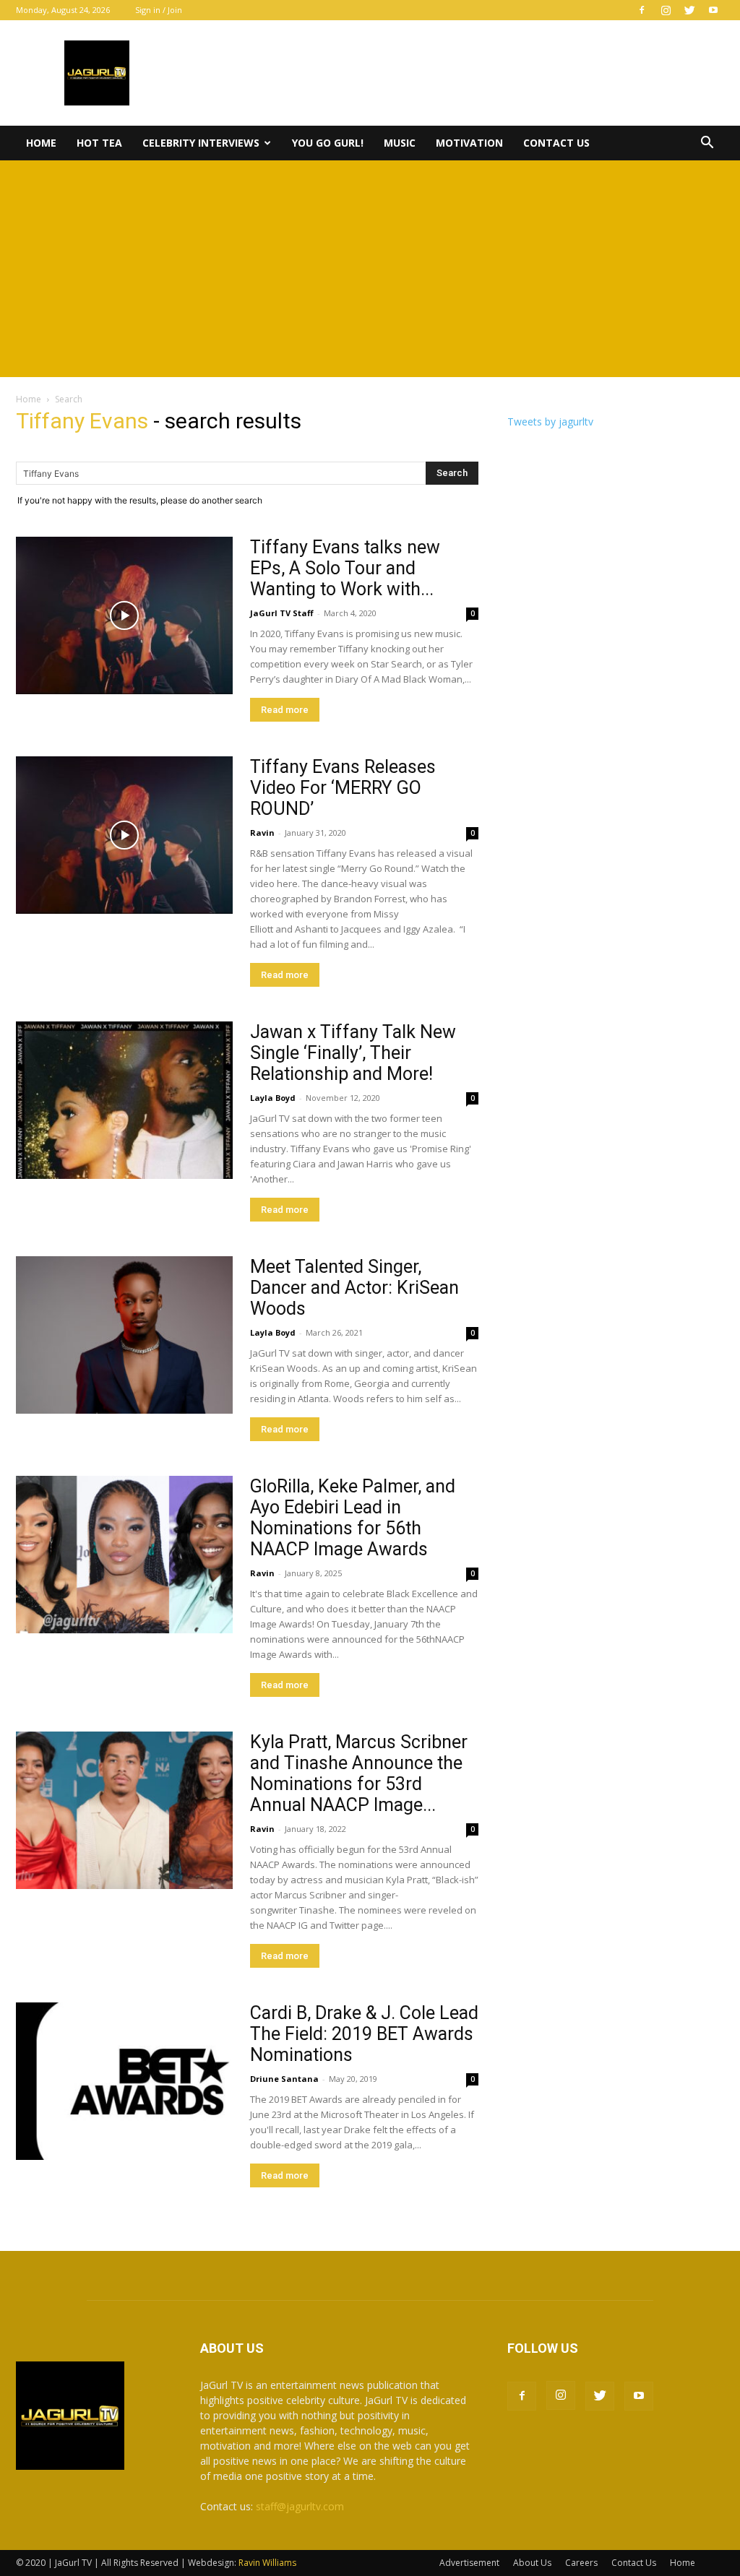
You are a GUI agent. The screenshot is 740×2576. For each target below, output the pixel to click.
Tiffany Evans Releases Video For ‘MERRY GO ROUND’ (343, 788)
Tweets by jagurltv (550, 422)
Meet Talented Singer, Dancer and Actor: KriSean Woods (354, 1288)
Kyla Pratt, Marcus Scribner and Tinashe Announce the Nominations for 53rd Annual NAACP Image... (359, 1773)
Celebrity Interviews (201, 143)
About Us (532, 2563)
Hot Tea (99, 143)
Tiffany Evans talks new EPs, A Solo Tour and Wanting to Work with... (345, 568)
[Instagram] (666, 10)
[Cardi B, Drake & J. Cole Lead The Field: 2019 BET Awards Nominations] (124, 2081)
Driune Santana (284, 2079)
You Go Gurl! (328, 143)
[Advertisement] (370, 269)
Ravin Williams (268, 2563)
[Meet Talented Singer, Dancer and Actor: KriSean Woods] (124, 1335)
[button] (707, 144)
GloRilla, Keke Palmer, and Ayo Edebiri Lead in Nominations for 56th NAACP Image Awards (353, 1518)
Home (41, 143)
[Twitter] (689, 10)
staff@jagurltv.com (300, 2506)
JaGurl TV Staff (282, 613)
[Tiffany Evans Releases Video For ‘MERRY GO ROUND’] (124, 835)
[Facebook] (642, 10)
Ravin (262, 833)
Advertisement (469, 2563)
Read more (285, 710)
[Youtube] (713, 10)
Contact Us (556, 143)
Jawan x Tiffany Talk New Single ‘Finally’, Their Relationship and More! (353, 1053)
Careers (581, 2563)
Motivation (469, 143)
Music (400, 143)
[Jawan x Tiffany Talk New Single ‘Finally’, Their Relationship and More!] (124, 1100)
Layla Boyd (273, 1098)
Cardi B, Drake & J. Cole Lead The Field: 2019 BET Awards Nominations (364, 2034)
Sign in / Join (159, 10)
